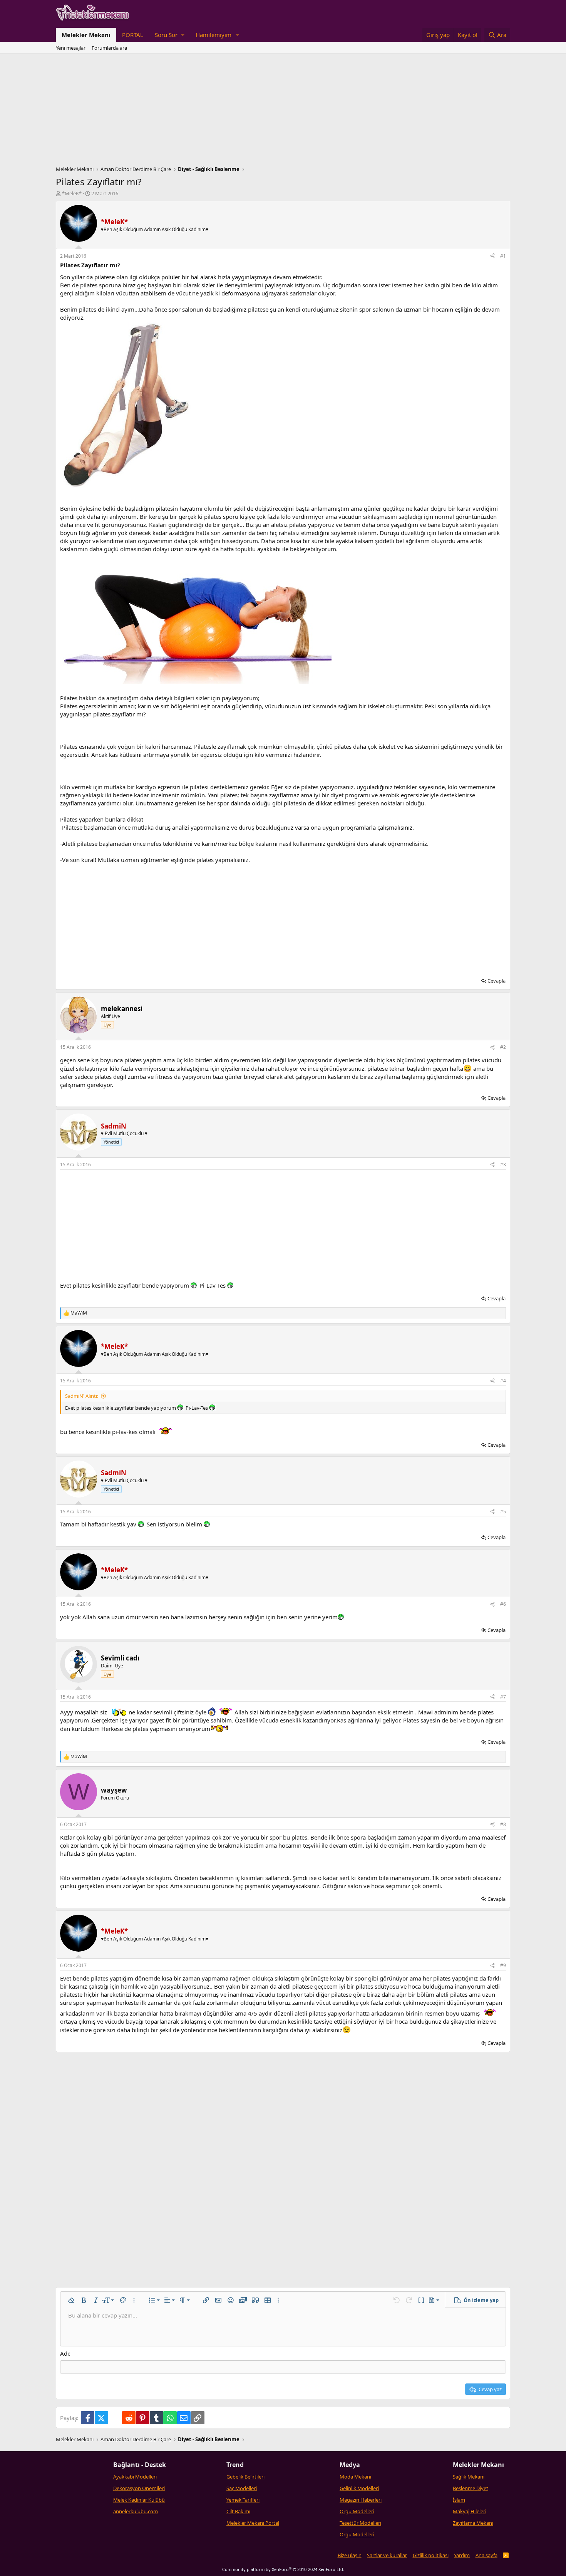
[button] (169, 35)
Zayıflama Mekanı (473, 2523)
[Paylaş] (492, 256)
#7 (503, 1697)
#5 (503, 1512)
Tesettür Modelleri (360, 2523)
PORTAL (133, 35)
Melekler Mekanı (86, 35)
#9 (503, 1965)
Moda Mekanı (355, 2477)
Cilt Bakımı (238, 2511)
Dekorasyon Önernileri (139, 2488)
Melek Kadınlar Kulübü (139, 2500)
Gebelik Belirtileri (245, 2477)
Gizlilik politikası (431, 2555)
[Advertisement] (283, 112)
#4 (503, 1381)
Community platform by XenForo (283, 2569)
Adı (64, 2353)
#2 (503, 1047)
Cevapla (497, 981)
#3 (503, 1165)
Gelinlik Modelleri (359, 2488)
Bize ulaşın (350, 2555)
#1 (503, 256)
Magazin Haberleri (361, 2500)
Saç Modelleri (242, 2488)
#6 (503, 1604)
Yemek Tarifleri (243, 2500)
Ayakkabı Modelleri (135, 2477)
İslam (459, 2500)
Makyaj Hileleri (470, 2511)
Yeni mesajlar (71, 48)
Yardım (462, 2555)
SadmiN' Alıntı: (82, 1396)
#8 (503, 1824)
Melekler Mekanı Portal (253, 2523)
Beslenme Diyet (471, 2488)
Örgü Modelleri (357, 2511)
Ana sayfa (486, 2555)
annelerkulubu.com (136, 2511)
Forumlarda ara (109, 48)
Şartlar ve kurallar (387, 2555)
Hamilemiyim (214, 35)
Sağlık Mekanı (469, 2477)
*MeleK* (72, 193)
